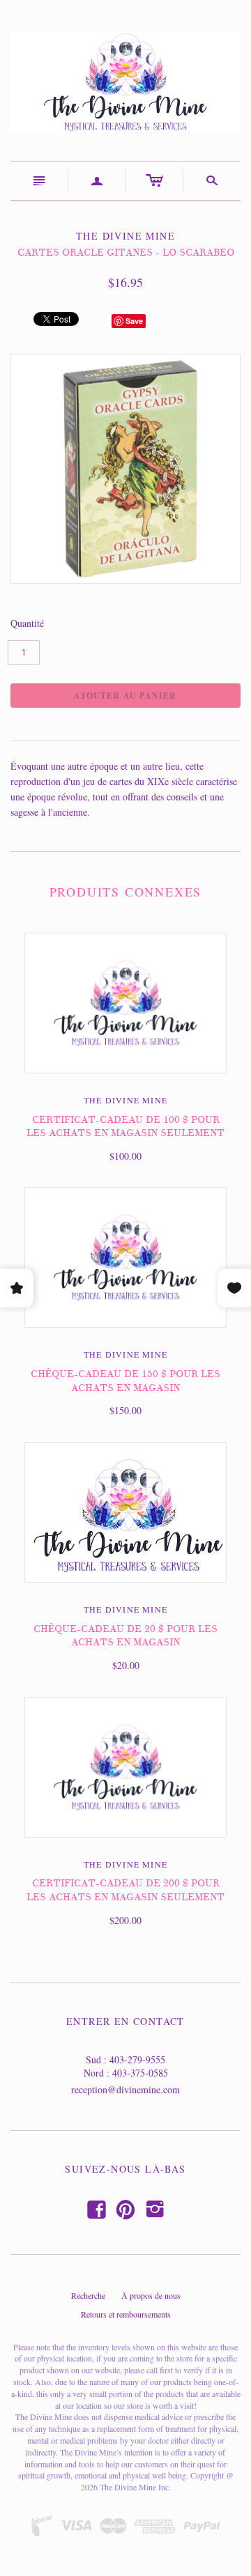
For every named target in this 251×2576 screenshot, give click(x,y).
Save (134, 321)
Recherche (88, 2295)
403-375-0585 (140, 2073)
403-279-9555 (137, 2059)
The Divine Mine (125, 1100)
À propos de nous (151, 2295)
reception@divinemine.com (125, 2089)
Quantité (27, 623)
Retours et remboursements (126, 2314)
